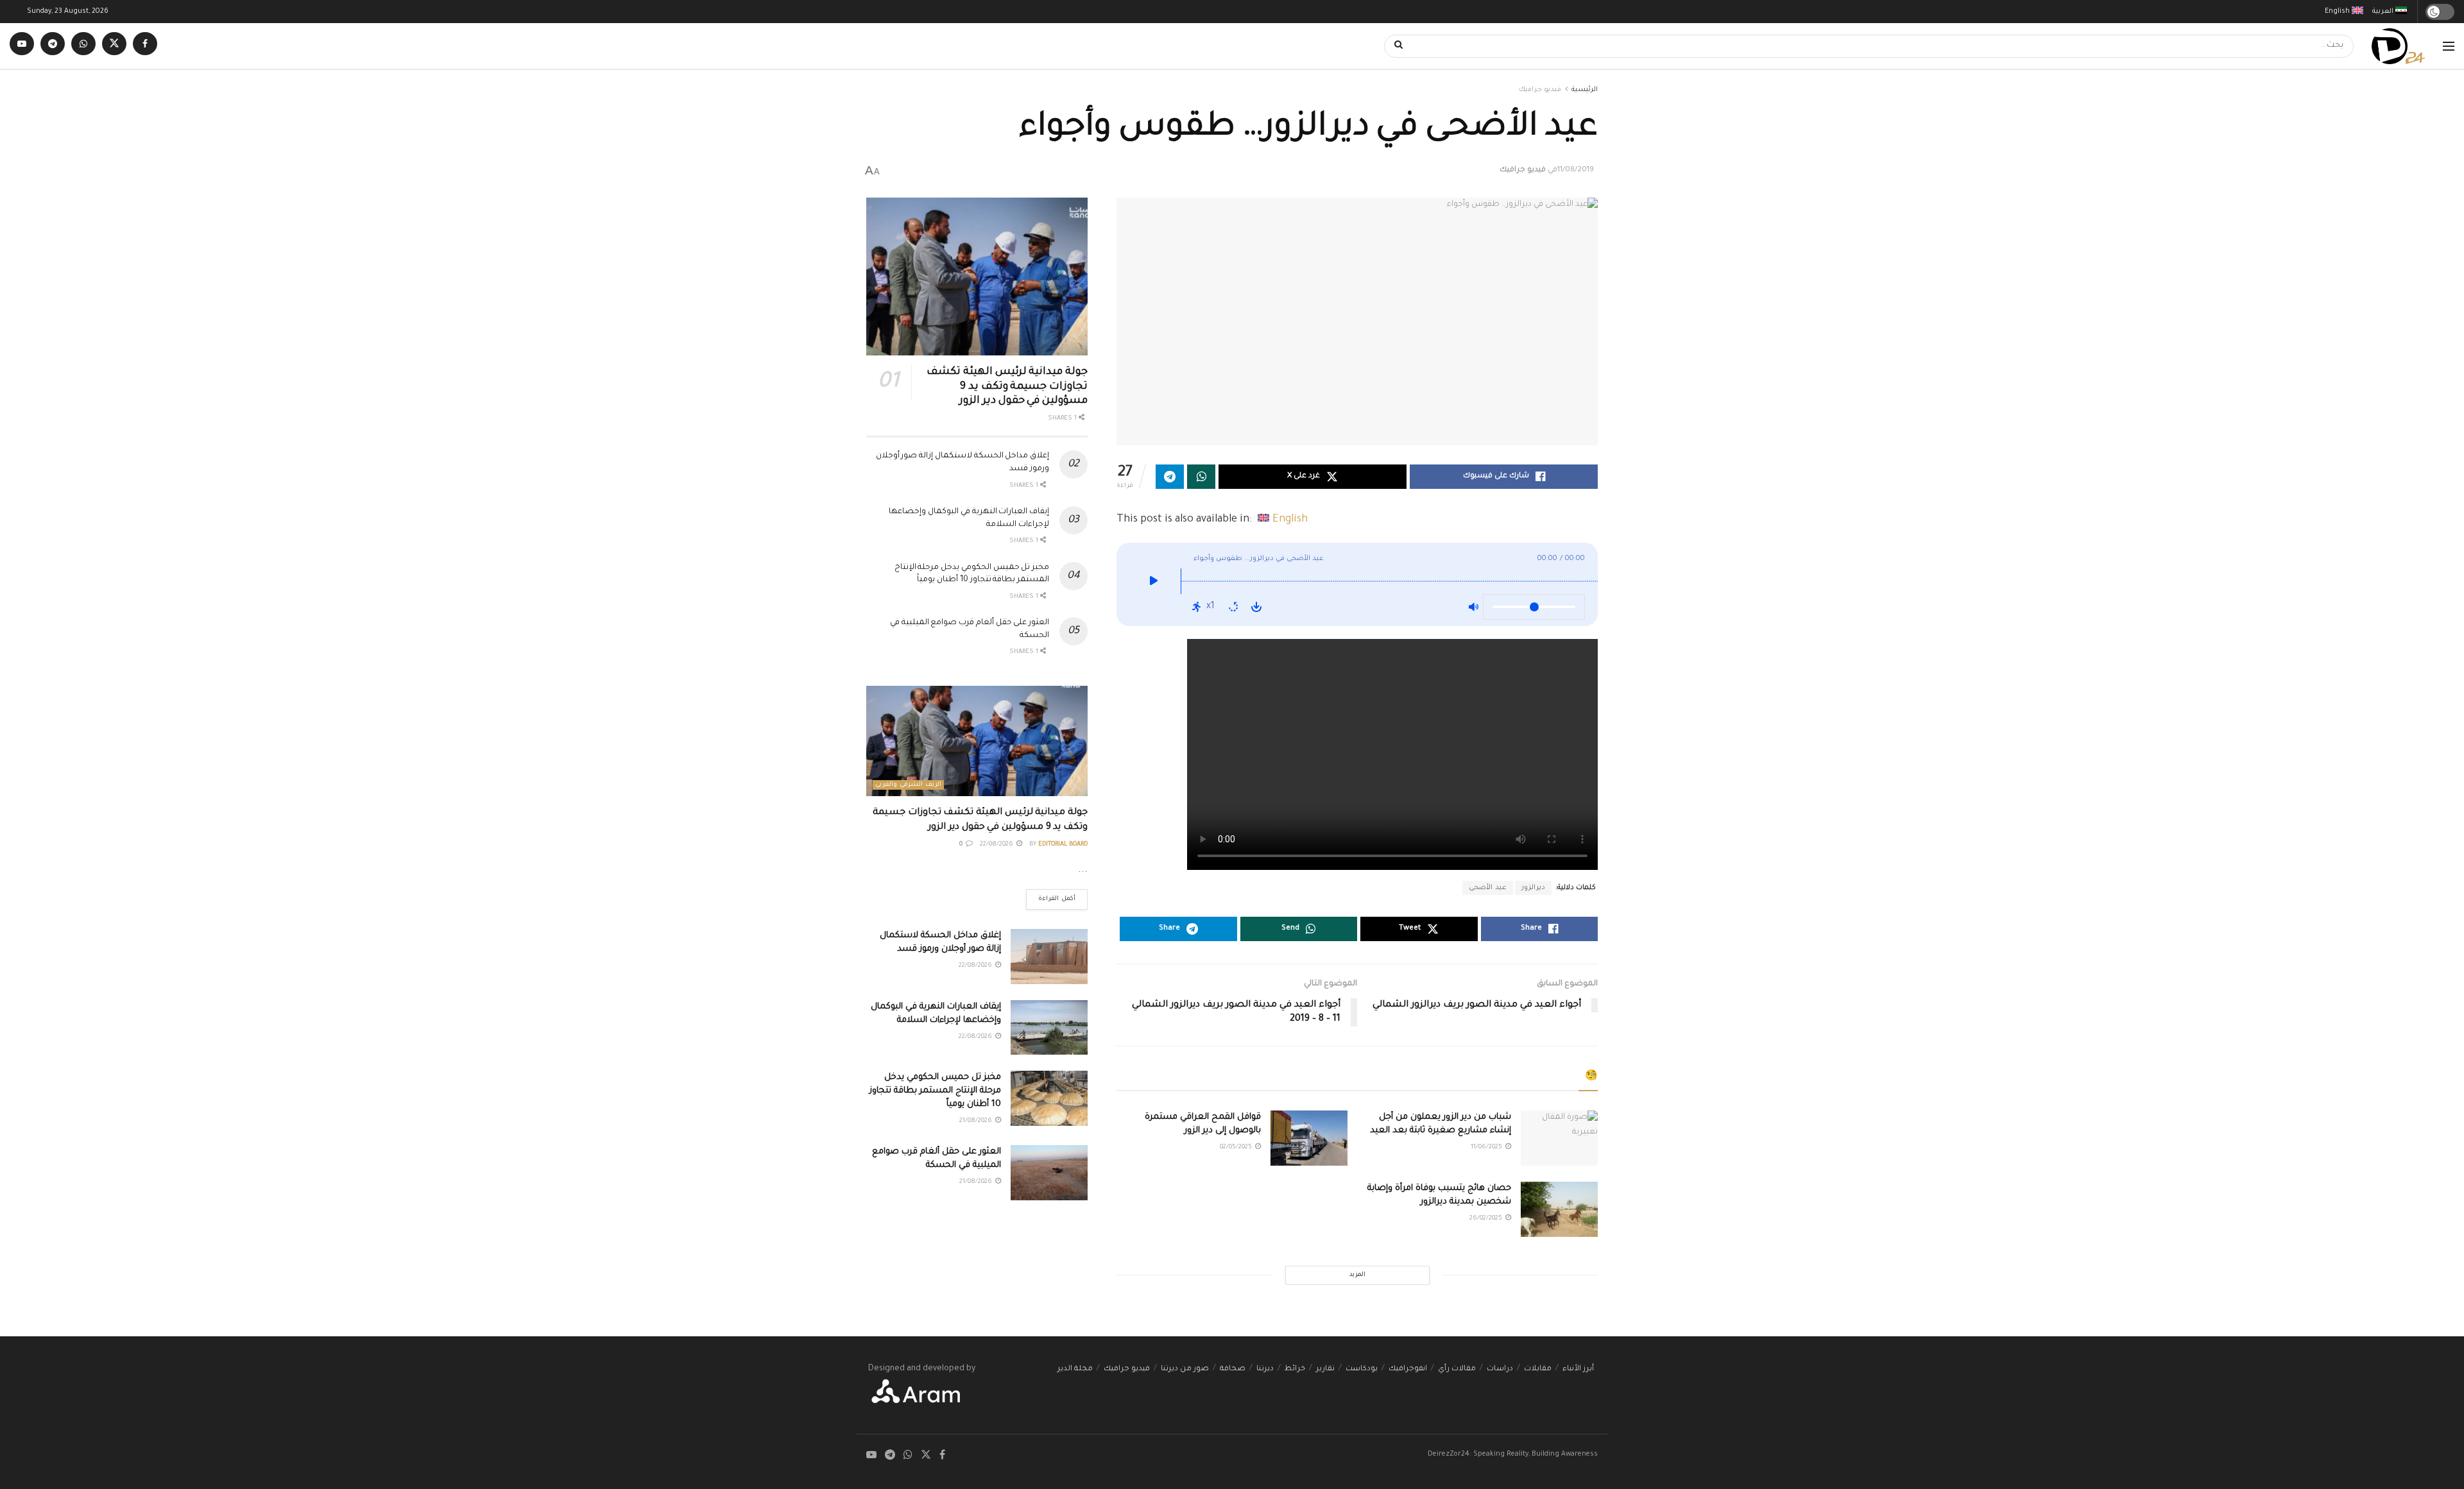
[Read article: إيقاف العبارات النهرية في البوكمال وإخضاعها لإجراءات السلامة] (1049, 1028)
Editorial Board (1063, 845)
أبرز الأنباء (1578, 1369)
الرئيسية (1585, 90)
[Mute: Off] (1473, 607)
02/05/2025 (1237, 1147)
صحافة (1233, 1369)
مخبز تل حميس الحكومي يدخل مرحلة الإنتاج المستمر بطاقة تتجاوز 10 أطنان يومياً (935, 1091)
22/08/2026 (997, 845)
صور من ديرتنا (1185, 1369)
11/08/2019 (1576, 170)
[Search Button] (1394, 46)
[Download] (1256, 607)
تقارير (1325, 1369)
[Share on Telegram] (1170, 477)
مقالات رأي (1457, 1369)
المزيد (1357, 1275)
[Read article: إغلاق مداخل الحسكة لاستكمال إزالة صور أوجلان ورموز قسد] (1049, 957)
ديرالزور (1533, 888)
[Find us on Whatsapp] (83, 46)
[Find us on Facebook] (145, 46)
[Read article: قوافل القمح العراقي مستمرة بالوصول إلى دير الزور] (1309, 1138)
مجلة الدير (1075, 1369)
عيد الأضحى (1488, 888)
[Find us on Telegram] (53, 46)
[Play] (1153, 584)
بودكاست (1362, 1369)
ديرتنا (1265, 1369)
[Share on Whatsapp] (1201, 477)
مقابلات (1538, 1369)
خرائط (1295, 1369)
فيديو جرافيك (1540, 90)
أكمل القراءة (1051, 896)
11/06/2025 (1487, 1147)
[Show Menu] (2449, 46)
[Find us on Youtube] (22, 46)
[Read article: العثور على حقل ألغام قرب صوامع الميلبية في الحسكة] (1049, 1173)
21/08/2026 (977, 1121)
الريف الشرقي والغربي (908, 785)
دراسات (1500, 1369)
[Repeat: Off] (1233, 607)
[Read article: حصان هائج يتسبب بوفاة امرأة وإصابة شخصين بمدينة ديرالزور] (1559, 1209)
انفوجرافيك (1408, 1369)
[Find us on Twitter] (114, 46)
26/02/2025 (1487, 1219)
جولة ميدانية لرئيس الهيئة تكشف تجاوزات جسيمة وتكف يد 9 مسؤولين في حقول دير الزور (1007, 387)
